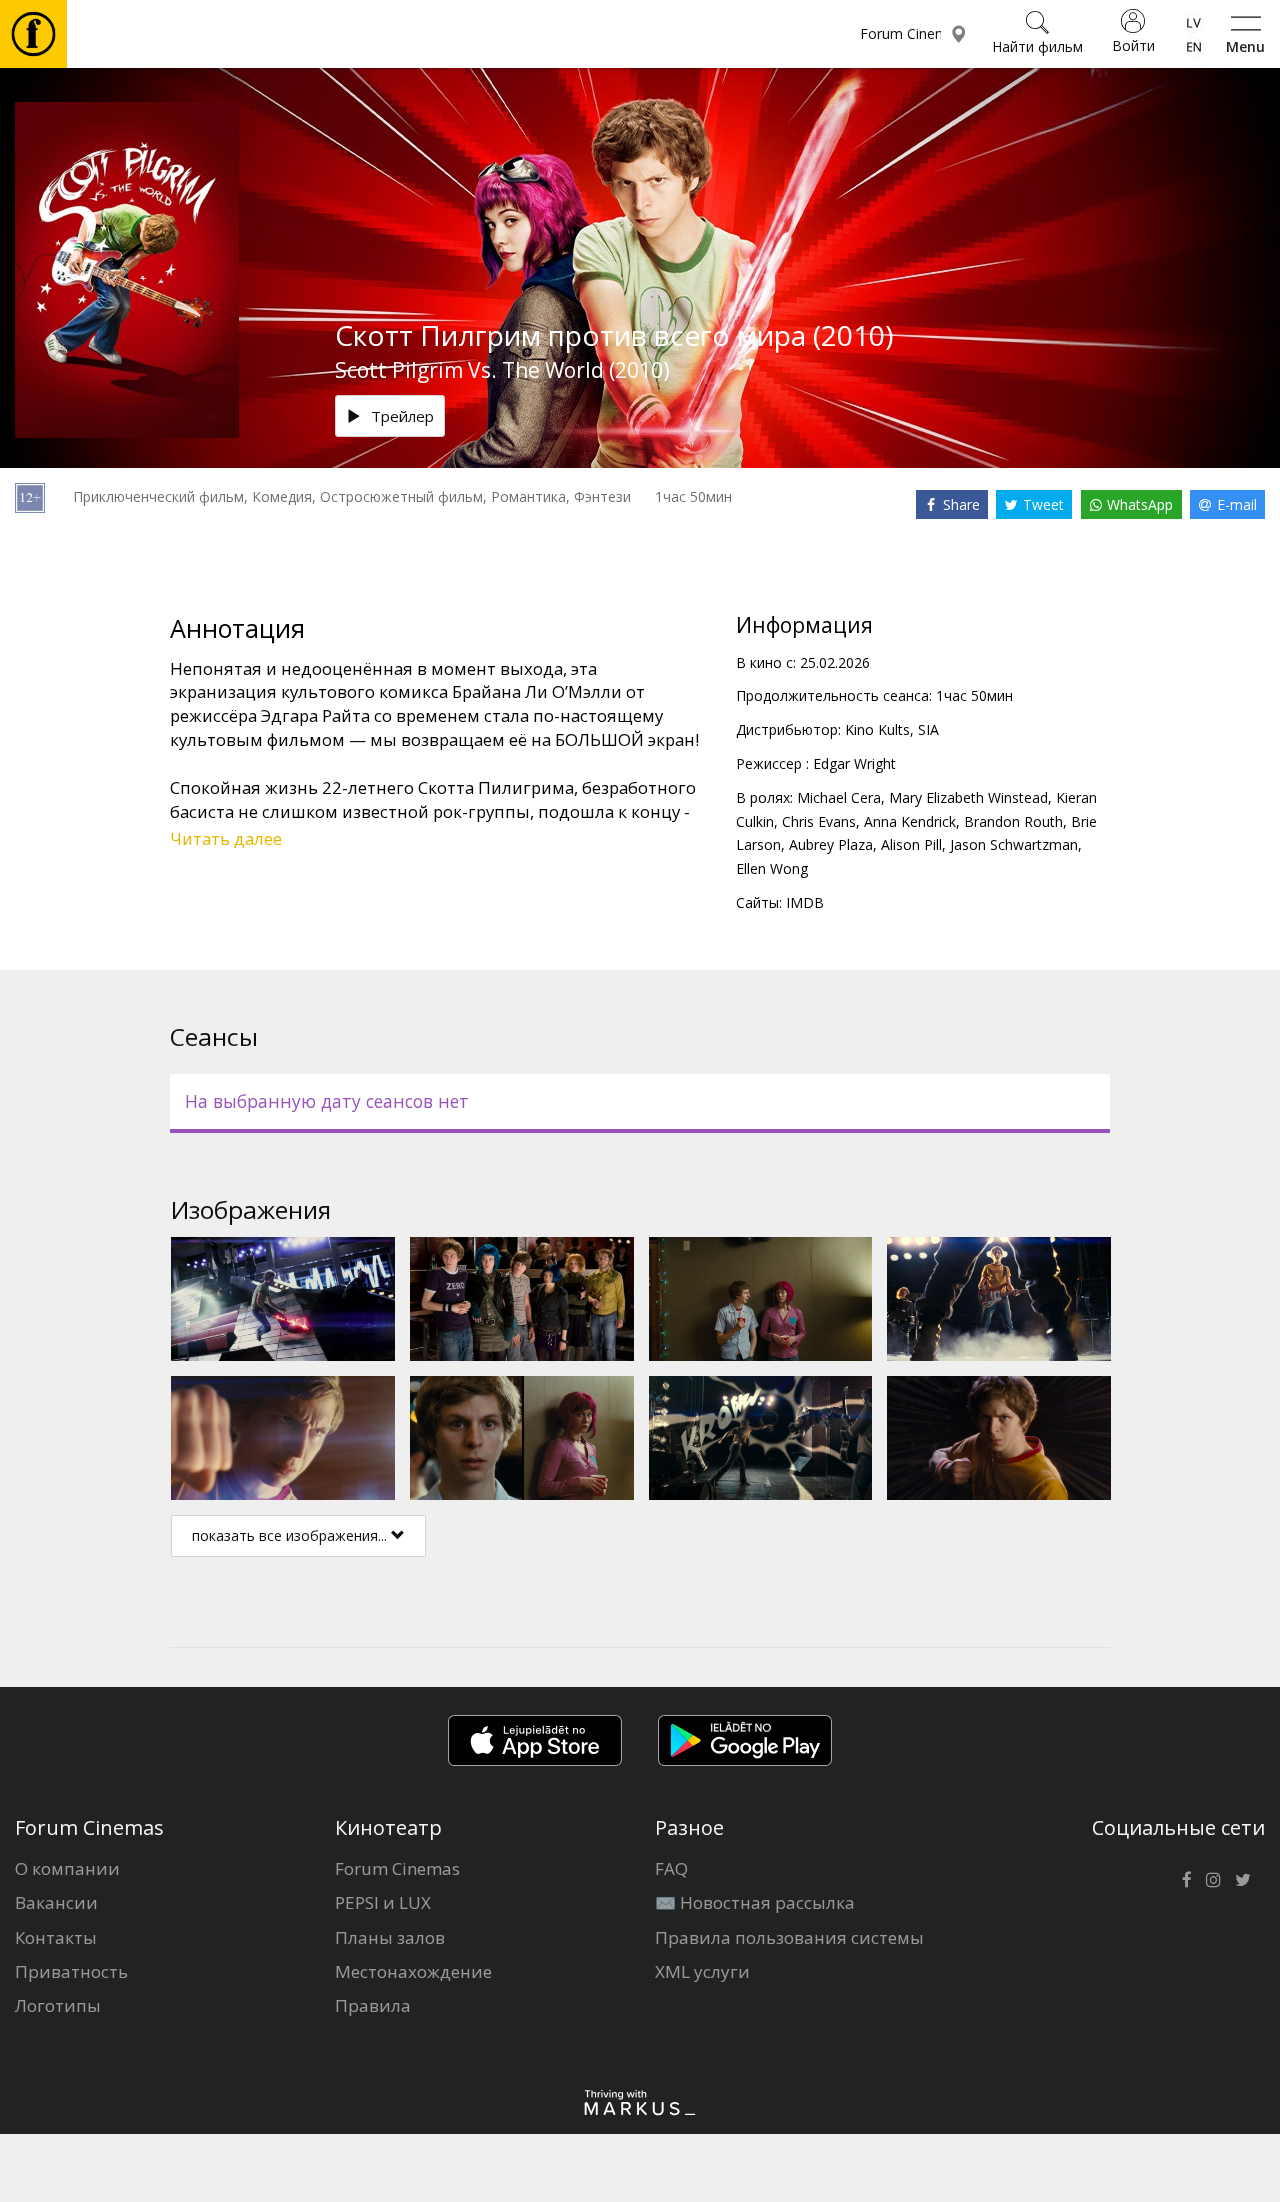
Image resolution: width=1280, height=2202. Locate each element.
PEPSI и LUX (383, 1902)
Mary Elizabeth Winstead (968, 797)
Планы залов (390, 1937)
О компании (67, 1868)
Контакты (56, 1937)
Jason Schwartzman (1014, 844)
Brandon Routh (1013, 821)
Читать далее (226, 838)
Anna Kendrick (910, 821)
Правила (373, 2005)
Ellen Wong (772, 868)
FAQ (671, 1868)
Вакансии (56, 1902)
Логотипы (58, 2005)
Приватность (71, 1971)
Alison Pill (911, 844)
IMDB (805, 902)
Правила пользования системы (789, 1937)
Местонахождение (413, 1971)
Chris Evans (819, 821)
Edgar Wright (854, 763)
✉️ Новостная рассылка (755, 1902)
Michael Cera (839, 797)
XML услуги (702, 1971)
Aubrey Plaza (831, 844)
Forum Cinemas (397, 1868)
